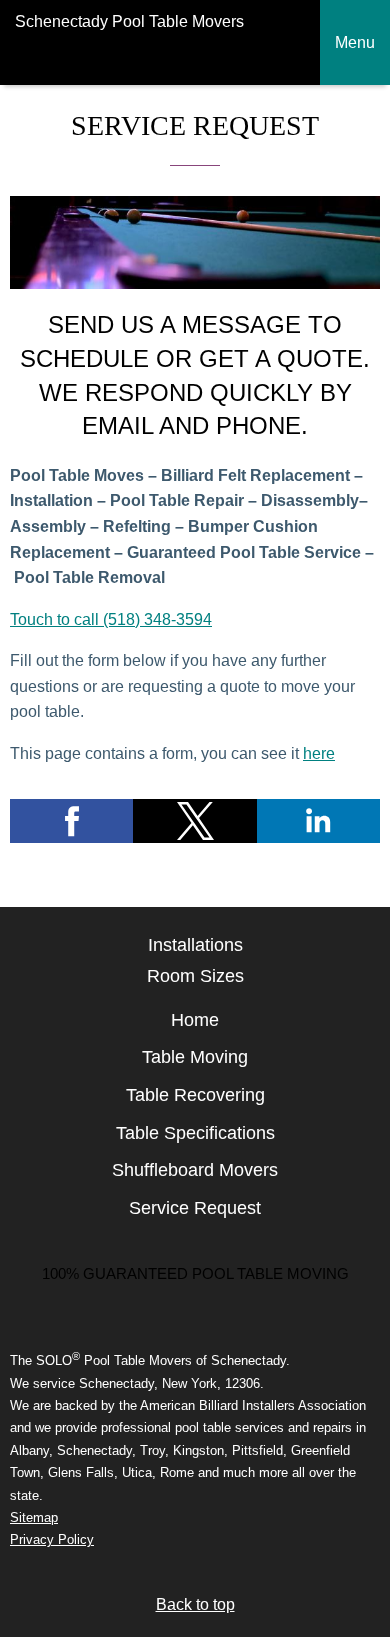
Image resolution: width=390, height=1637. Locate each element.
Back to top (195, 1604)
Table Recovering (195, 1095)
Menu (355, 42)
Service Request (195, 1208)
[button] (71, 821)
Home (195, 1020)
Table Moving (195, 1057)
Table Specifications (195, 1133)
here (319, 753)
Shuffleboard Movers (195, 1170)
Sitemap (34, 1517)
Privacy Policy (52, 1539)
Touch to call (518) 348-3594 (111, 619)
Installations (195, 945)
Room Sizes (195, 976)
